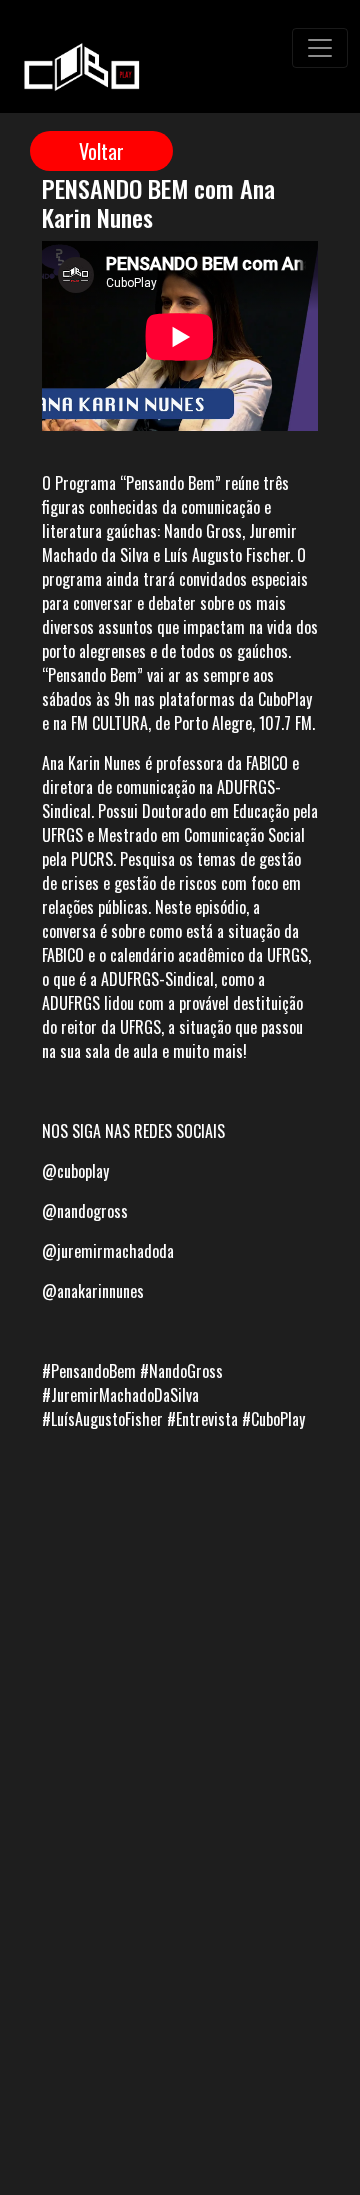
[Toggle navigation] (320, 48)
